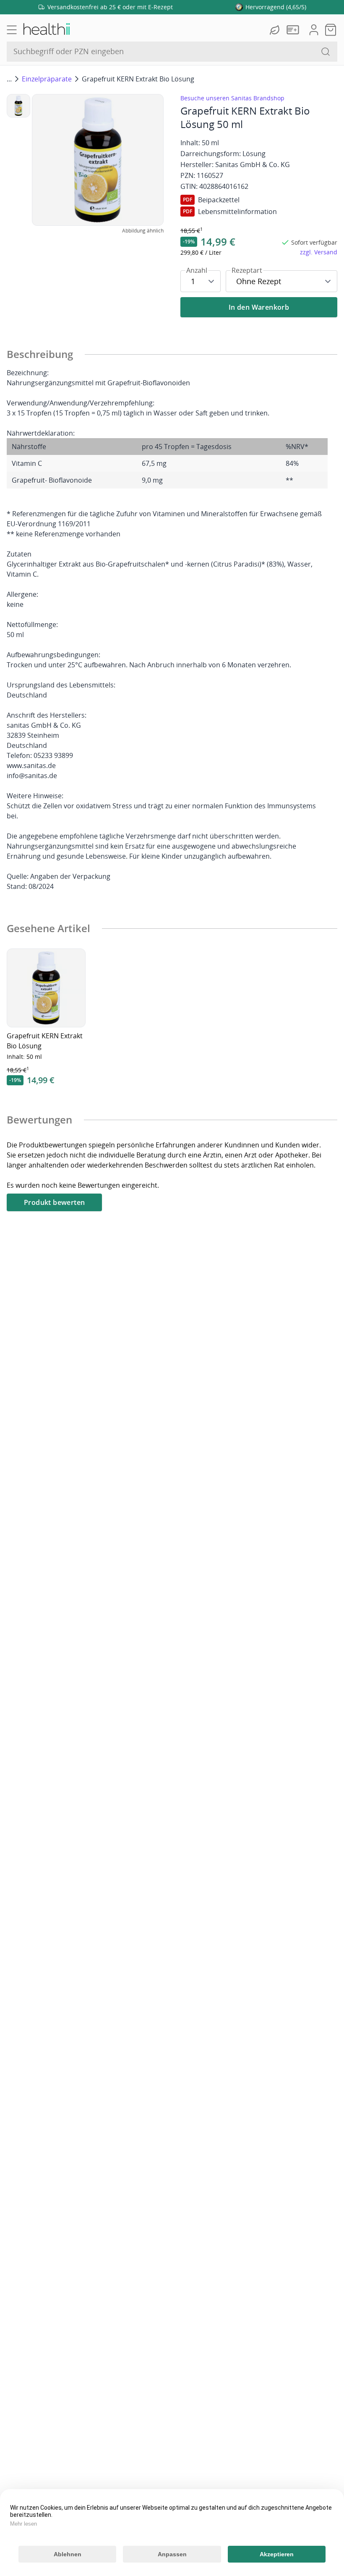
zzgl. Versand (319, 252)
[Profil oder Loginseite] (314, 30)
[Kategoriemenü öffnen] (12, 30)
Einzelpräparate (47, 79)
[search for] (326, 52)
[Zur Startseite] (46, 30)
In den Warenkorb (259, 307)
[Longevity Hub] (276, 30)
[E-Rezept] (294, 30)
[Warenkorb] (331, 30)
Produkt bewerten (54, 1202)
